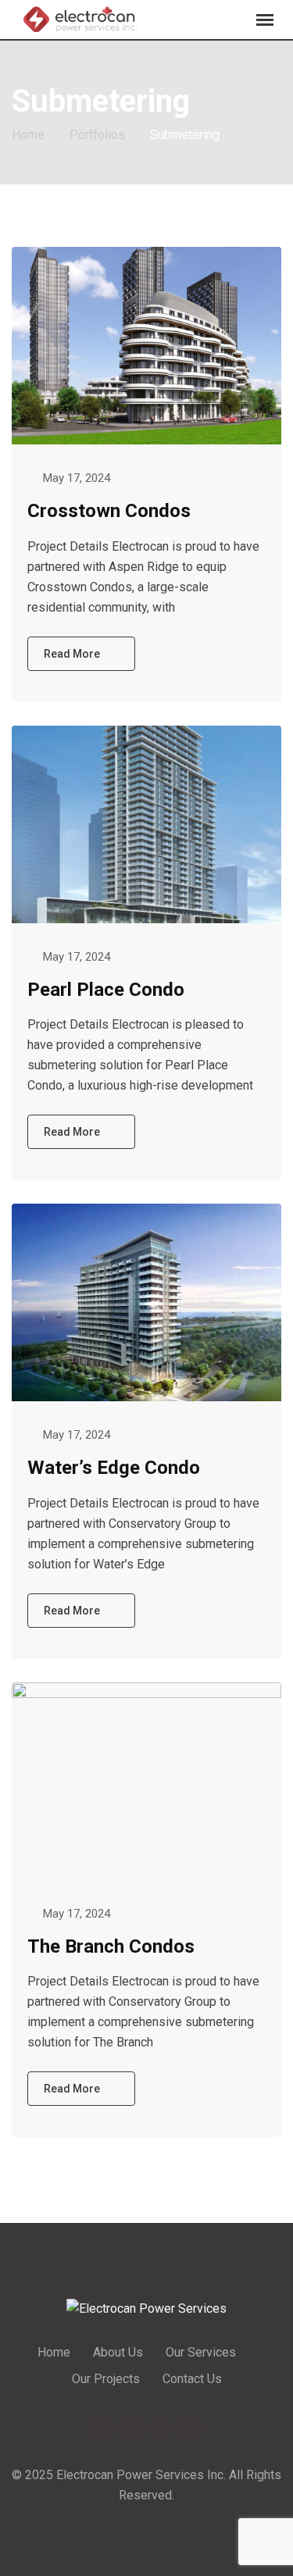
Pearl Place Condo (106, 990)
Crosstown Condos (109, 511)
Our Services (201, 2352)
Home (54, 2352)
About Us (118, 2352)
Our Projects (106, 2379)
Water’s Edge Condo (114, 1468)
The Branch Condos (111, 1946)
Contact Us (192, 2379)
